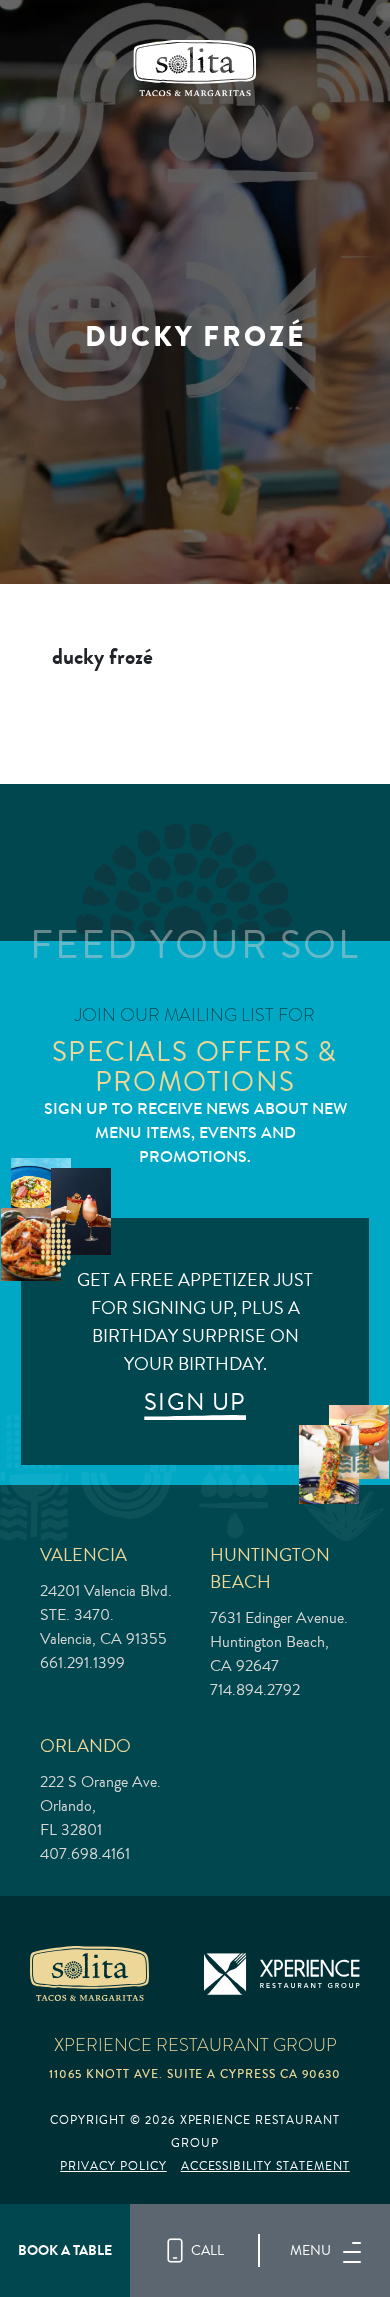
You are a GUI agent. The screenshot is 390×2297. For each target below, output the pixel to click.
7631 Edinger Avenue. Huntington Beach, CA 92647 (279, 1642)
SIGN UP (194, 1402)
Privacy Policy (113, 2166)
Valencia (83, 1554)
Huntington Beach (270, 1568)
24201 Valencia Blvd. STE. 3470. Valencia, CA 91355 (106, 1615)
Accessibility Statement (265, 2166)
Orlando (85, 1745)
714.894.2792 (255, 1690)
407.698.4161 (85, 1854)
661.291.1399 (82, 1663)
